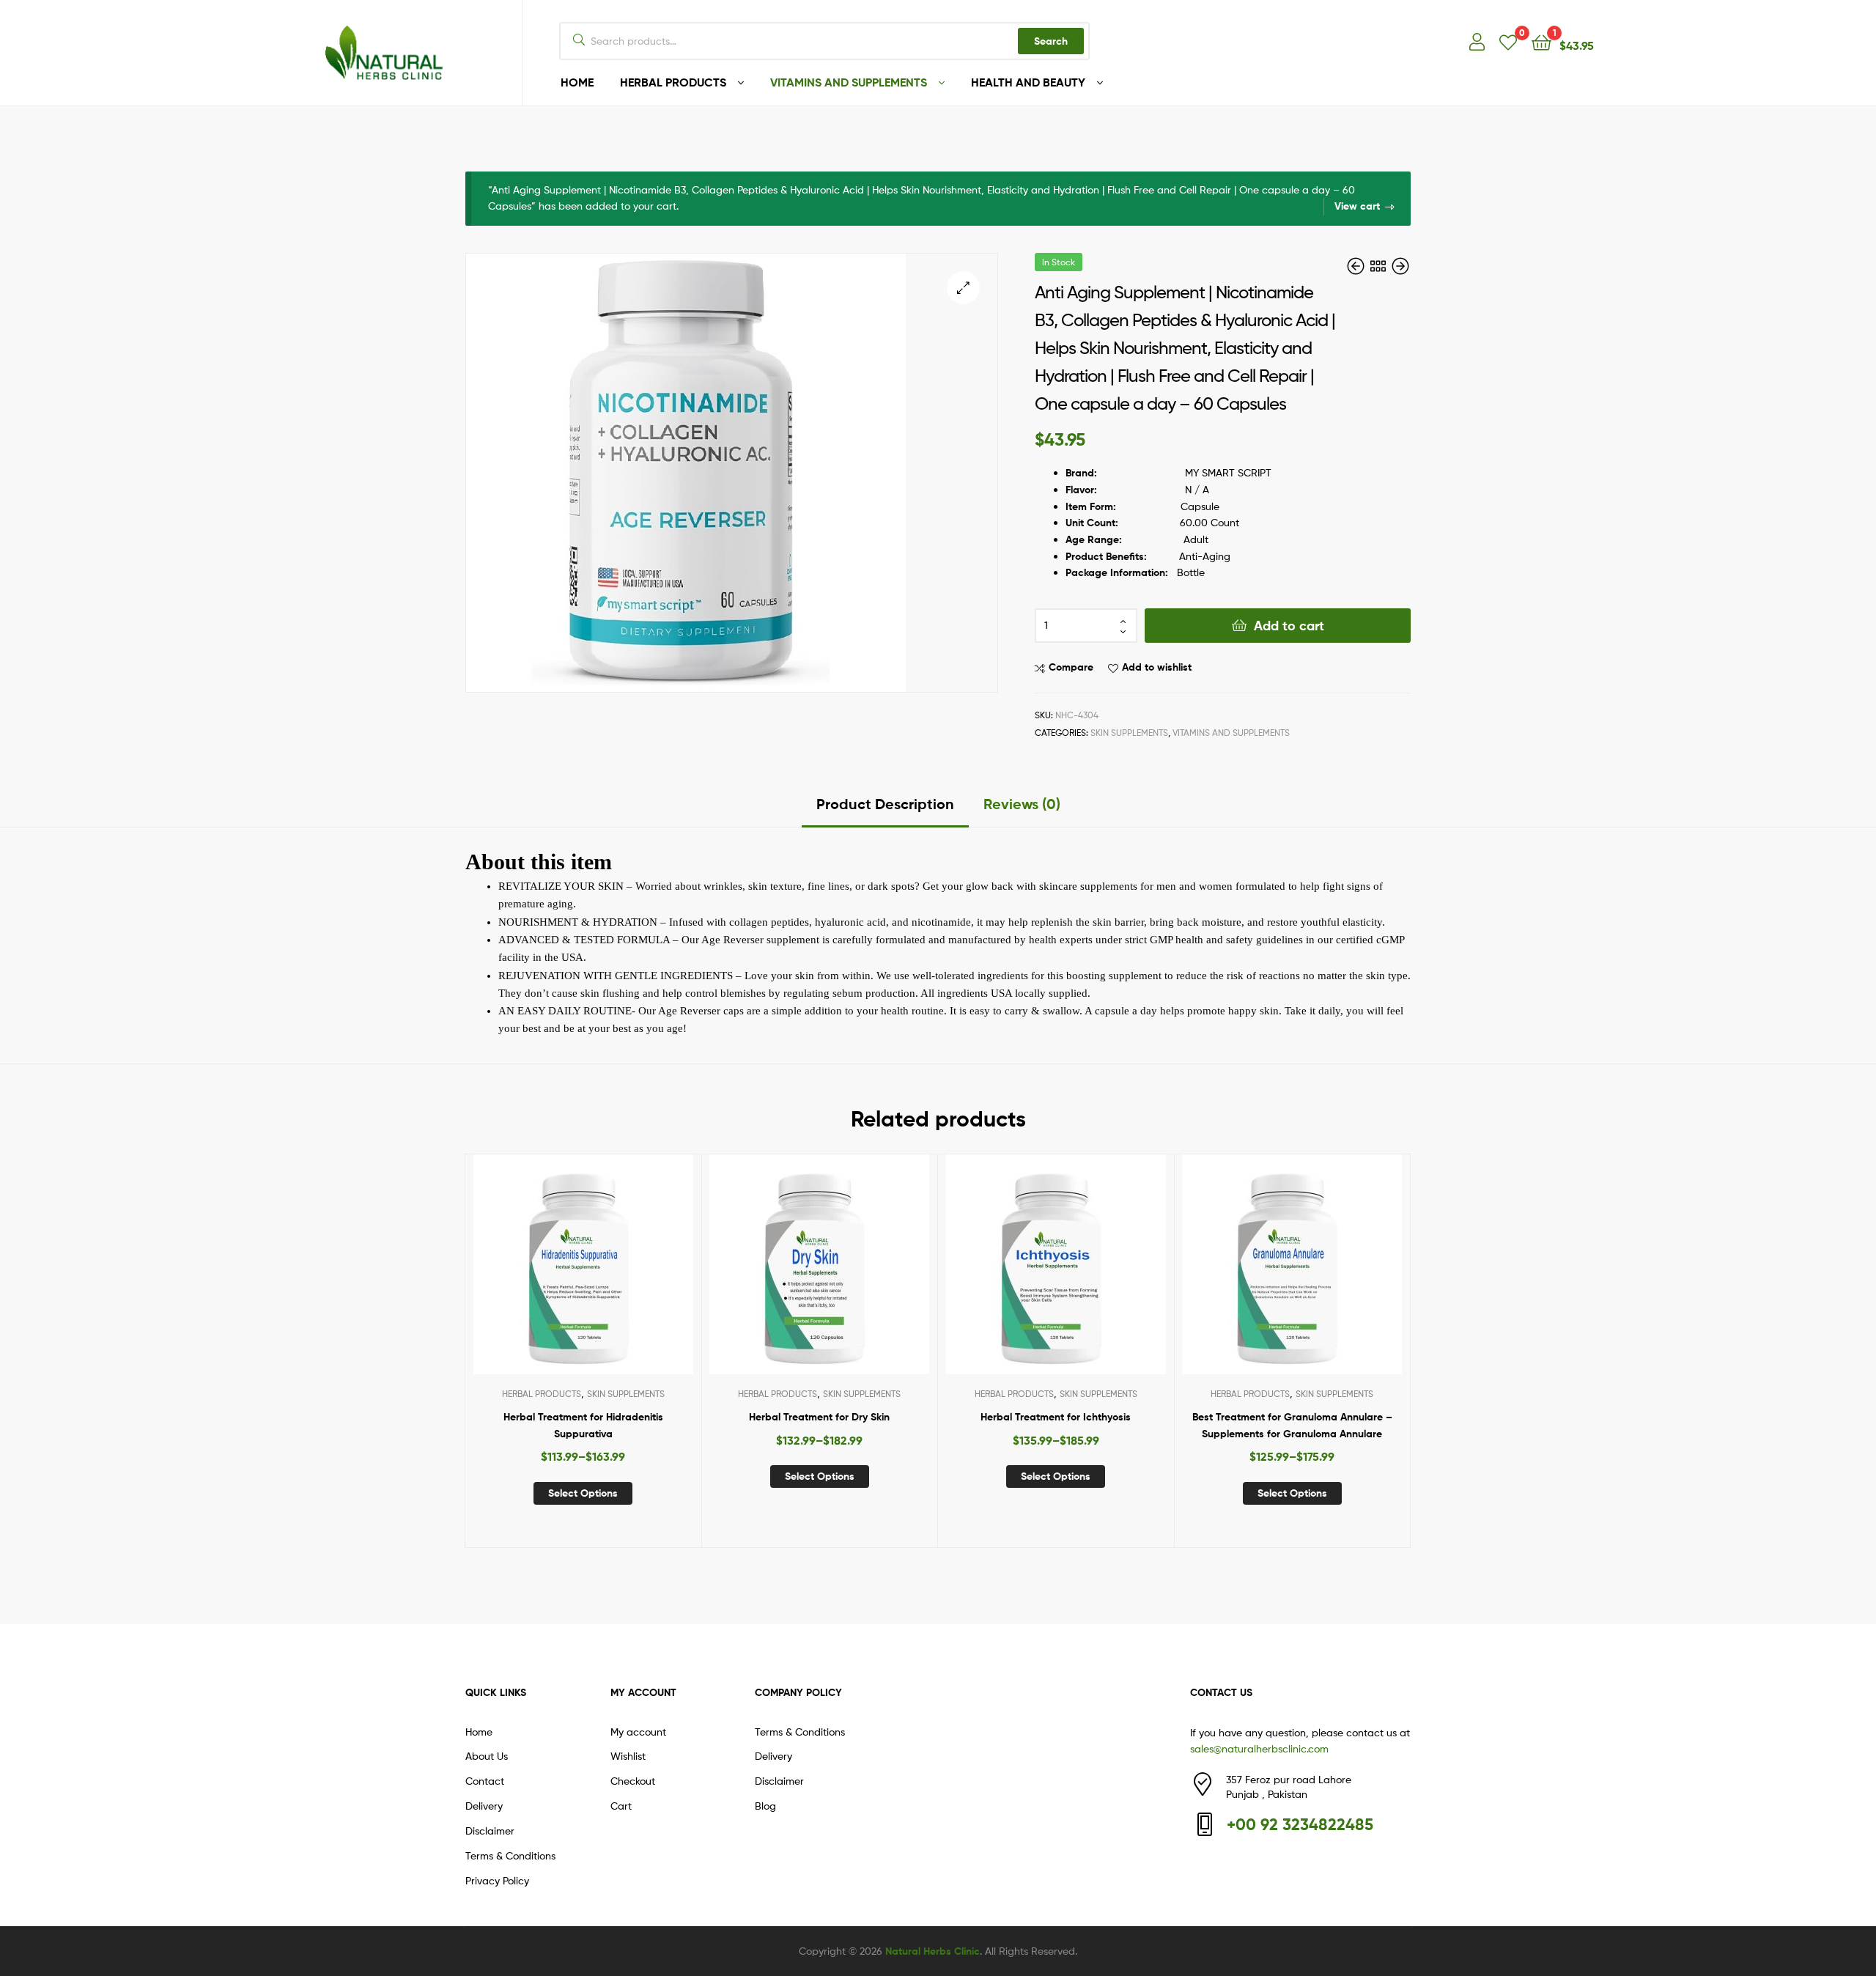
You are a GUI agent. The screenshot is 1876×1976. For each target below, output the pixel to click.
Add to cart (1289, 626)
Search (1051, 41)
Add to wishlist (1157, 667)
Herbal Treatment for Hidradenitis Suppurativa (583, 1425)
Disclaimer (490, 1831)
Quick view (618, 1275)
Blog (765, 1806)
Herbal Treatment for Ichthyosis (1056, 1417)
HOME (577, 82)
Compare (1071, 667)
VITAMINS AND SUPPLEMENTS (849, 82)
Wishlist (628, 1756)
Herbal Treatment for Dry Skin (819, 1417)
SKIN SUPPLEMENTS (1129, 733)
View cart (1357, 206)
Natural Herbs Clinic (933, 1951)
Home (479, 1732)
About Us (487, 1756)
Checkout (633, 1781)
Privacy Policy (497, 1880)
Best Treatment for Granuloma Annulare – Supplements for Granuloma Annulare (1292, 1425)
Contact (485, 1781)
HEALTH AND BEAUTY (1028, 82)
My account (638, 1732)
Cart (621, 1806)
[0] (1508, 41)
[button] (963, 288)
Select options (583, 1493)
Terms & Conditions (510, 1855)
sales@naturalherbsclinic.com (1259, 1748)
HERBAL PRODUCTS (673, 82)
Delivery (484, 1806)
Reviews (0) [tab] (1022, 804)
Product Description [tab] (885, 804)
